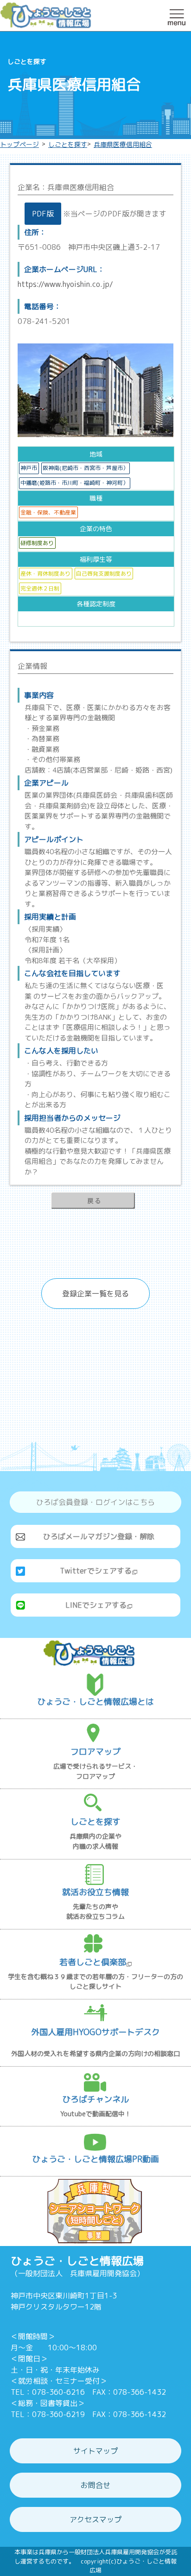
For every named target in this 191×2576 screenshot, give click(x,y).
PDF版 (43, 214)
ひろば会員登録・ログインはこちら (95, 1502)
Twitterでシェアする (96, 1571)
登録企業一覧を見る (95, 1294)
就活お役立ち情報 (95, 1892)
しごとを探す (68, 144)
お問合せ (95, 2485)
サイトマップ (95, 2451)
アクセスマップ (95, 2519)
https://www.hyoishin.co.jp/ (65, 284)
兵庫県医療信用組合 (123, 144)
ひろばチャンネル (95, 2099)
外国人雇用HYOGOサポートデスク (95, 2032)
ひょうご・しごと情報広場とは (95, 1702)
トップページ (19, 144)
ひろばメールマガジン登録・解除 (99, 1536)
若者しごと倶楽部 (93, 1962)
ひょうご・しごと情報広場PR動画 (95, 2159)
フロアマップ (95, 1752)
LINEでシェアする (96, 1605)
